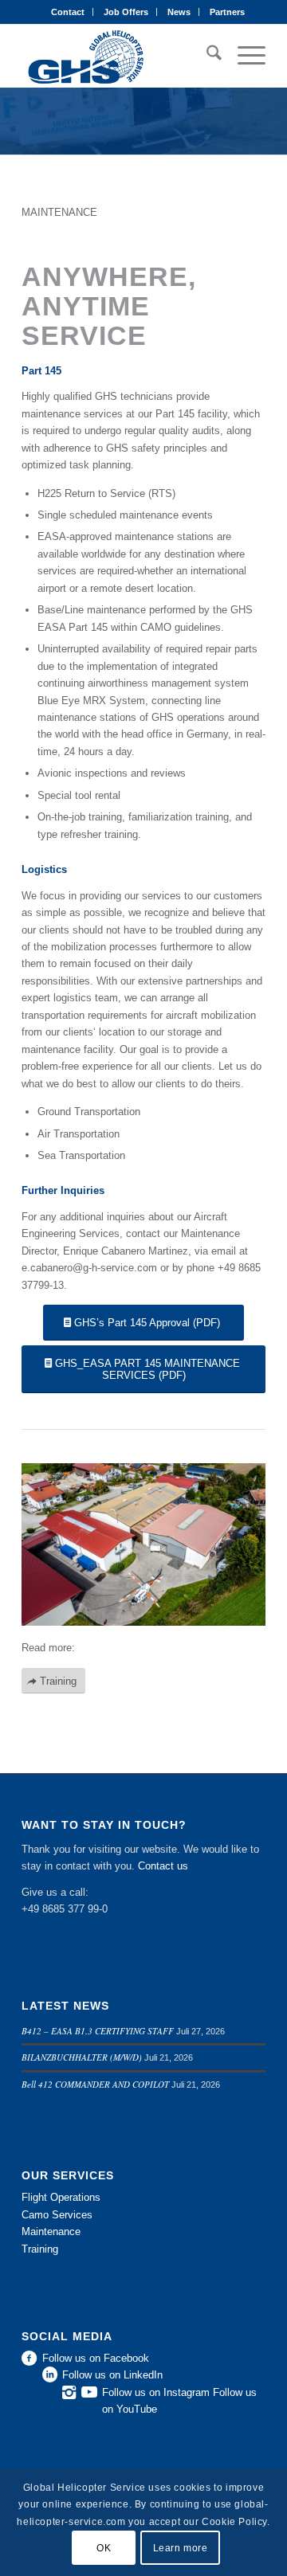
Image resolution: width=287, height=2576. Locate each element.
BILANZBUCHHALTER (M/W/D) (82, 2057)
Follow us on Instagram (156, 2392)
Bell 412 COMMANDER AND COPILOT (95, 2084)
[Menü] (244, 56)
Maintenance (51, 2231)
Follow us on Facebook (96, 2358)
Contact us (163, 1866)
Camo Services (57, 2215)
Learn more (181, 2548)
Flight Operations (61, 2197)
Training (40, 2249)
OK (104, 2548)
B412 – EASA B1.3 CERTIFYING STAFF (98, 2031)
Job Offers (126, 12)
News (179, 12)
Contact (68, 12)
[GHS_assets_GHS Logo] (119, 56)
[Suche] (206, 56)
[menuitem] (68, 12)
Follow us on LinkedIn (112, 2375)
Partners (227, 12)
